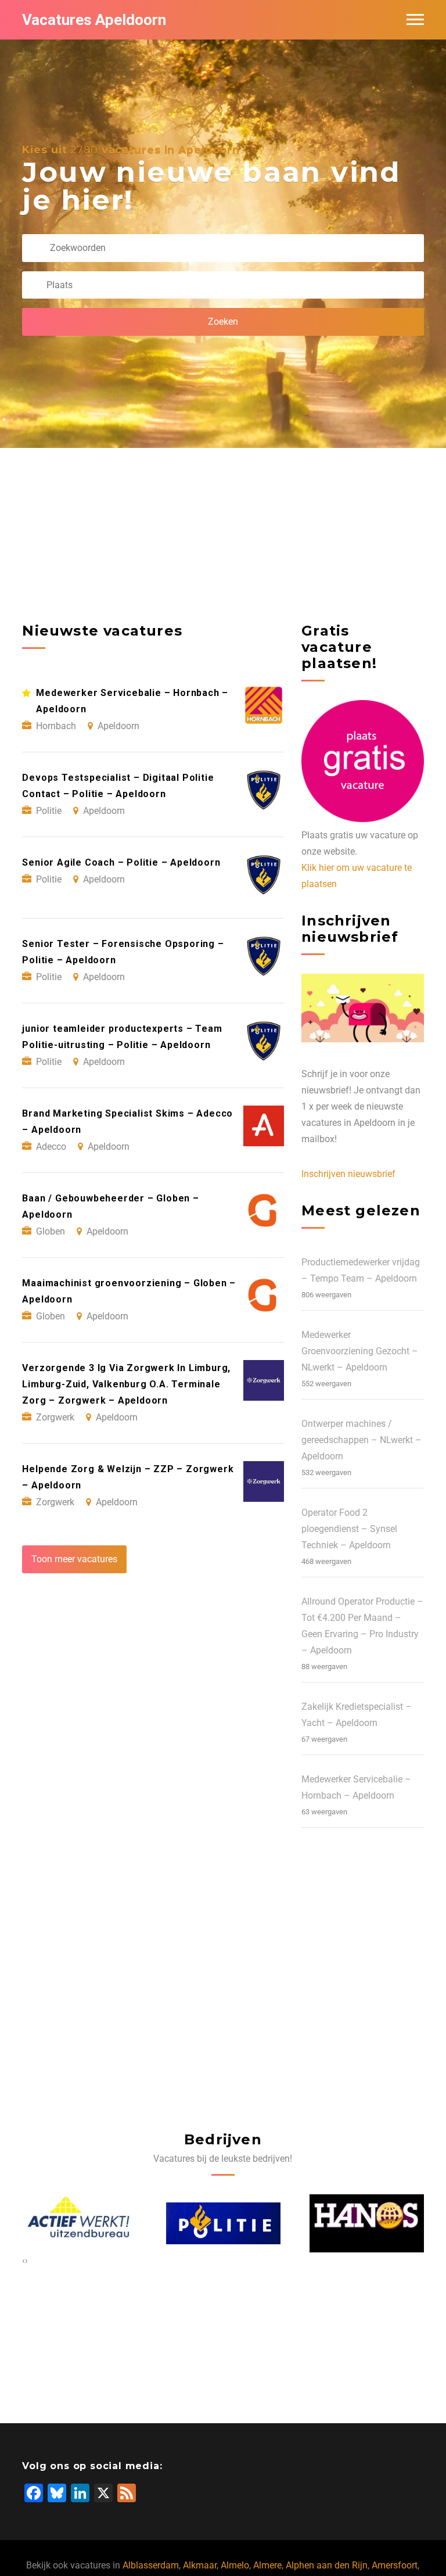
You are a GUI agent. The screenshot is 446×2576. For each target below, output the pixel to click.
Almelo (235, 2565)
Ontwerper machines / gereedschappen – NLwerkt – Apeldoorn (362, 1440)
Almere (267, 2565)
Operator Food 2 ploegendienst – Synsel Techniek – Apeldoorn (349, 1529)
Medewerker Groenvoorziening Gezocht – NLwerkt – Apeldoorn (360, 1351)
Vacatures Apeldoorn (94, 20)
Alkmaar (200, 2565)
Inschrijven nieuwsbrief (348, 1174)
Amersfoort (395, 2565)
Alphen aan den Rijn (327, 2565)
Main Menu (415, 20)
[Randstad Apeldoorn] (367, 2223)
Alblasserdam (151, 2565)
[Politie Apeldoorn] (80, 2223)
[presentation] (24, 2261)
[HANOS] (223, 2223)
